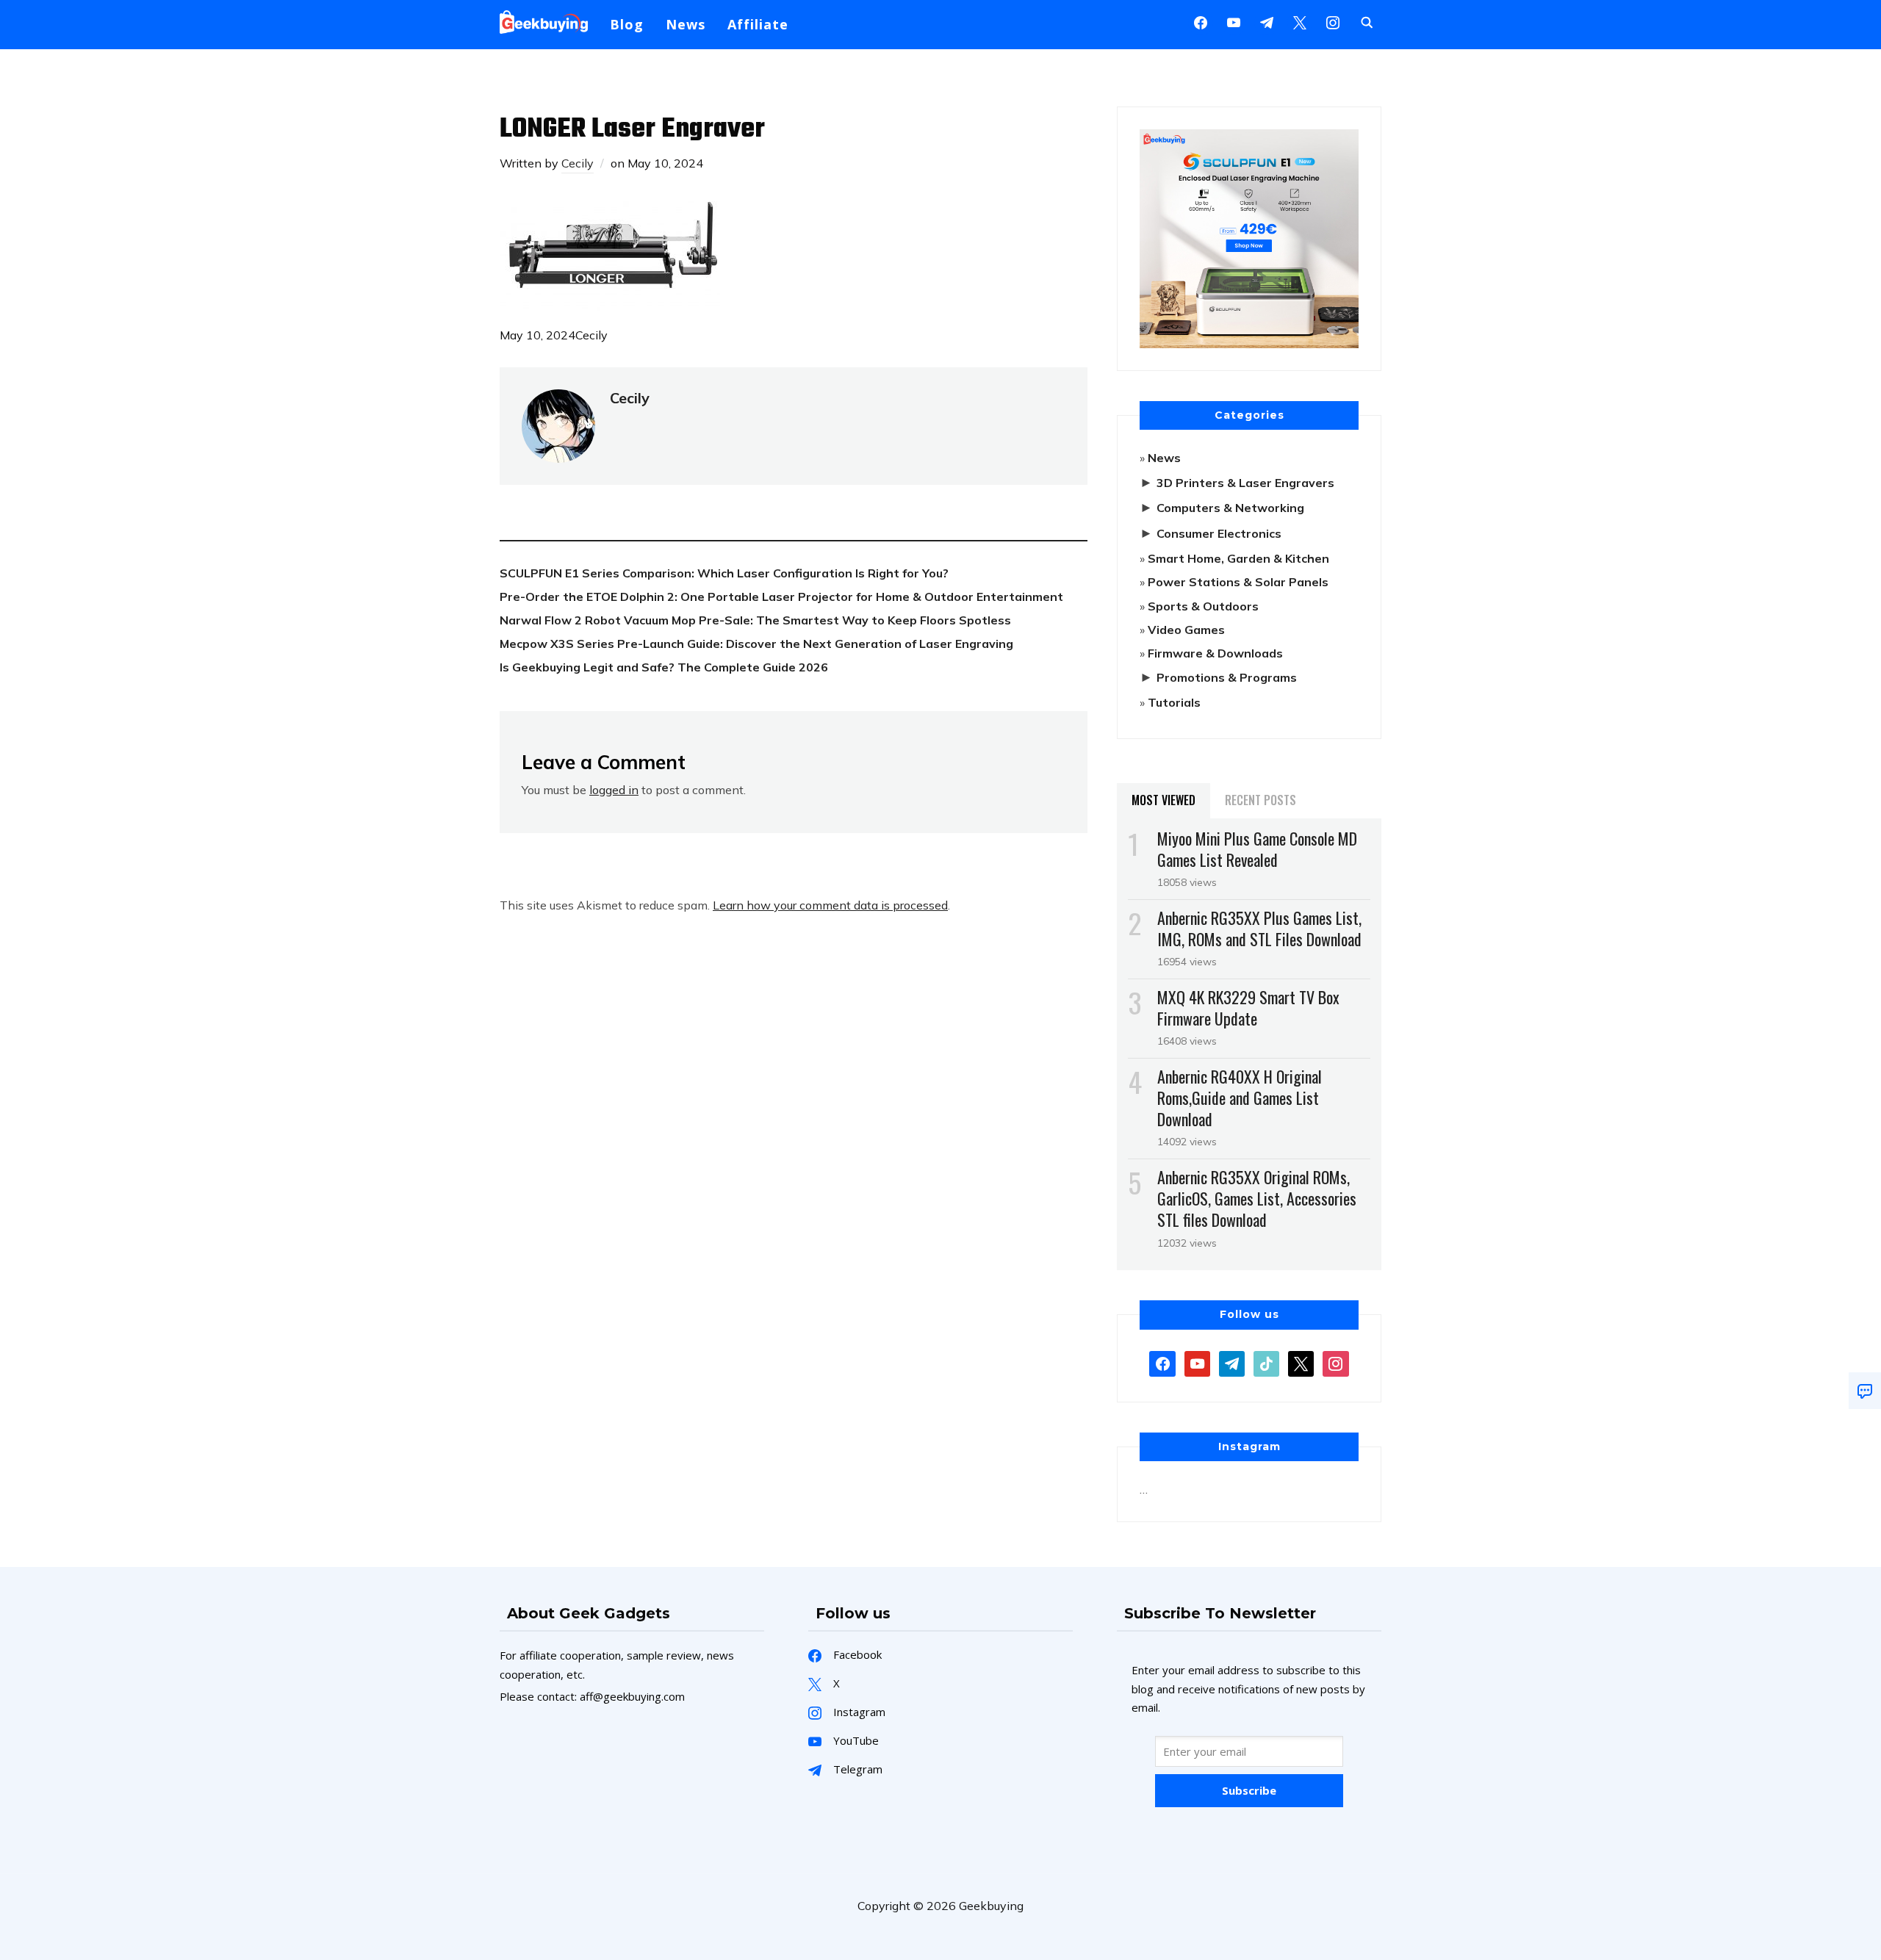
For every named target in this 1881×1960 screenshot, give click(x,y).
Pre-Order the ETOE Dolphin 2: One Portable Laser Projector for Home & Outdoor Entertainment (781, 597)
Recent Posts (1260, 800)
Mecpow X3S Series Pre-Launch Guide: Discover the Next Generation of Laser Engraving (756, 644)
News (686, 24)
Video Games (1186, 630)
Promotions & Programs (1227, 677)
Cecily (578, 163)
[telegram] (1232, 1362)
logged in (614, 790)
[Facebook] (1201, 21)
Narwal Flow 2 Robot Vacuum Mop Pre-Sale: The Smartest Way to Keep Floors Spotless (755, 620)
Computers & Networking (1230, 508)
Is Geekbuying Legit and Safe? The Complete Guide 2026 (664, 667)
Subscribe (1249, 1790)
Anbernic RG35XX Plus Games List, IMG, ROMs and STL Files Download (1259, 928)
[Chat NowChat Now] (1865, 1391)
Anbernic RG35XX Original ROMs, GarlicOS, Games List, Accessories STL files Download (1257, 1198)
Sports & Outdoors (1203, 606)
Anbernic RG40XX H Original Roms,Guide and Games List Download (1240, 1098)
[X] (1300, 21)
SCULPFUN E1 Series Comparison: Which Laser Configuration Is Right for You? (724, 573)
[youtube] (1234, 21)
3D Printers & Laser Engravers (1245, 483)
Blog (627, 24)
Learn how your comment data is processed (830, 905)
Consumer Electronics (1219, 533)
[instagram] (1333, 21)
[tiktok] (1266, 1362)
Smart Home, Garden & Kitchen (1238, 558)
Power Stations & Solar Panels (1238, 582)
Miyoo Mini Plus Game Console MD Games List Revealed (1257, 849)
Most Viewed (1164, 800)
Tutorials (1174, 702)
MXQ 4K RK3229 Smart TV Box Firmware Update (1248, 1008)
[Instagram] (1267, 21)
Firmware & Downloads (1215, 653)
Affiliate (758, 24)
